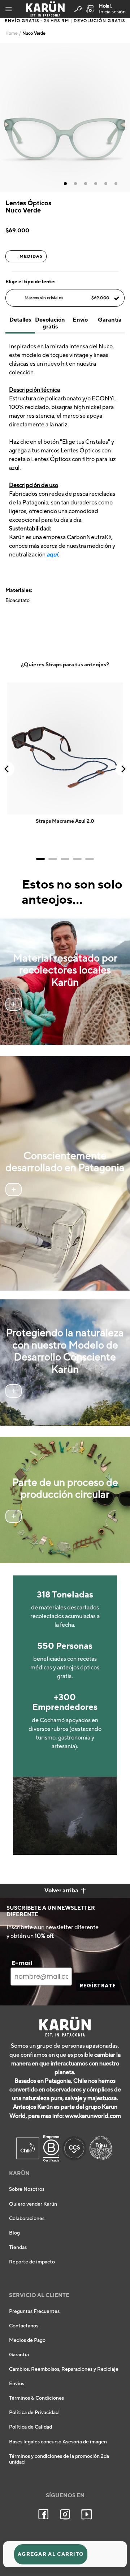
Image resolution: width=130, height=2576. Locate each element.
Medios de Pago (27, 2340)
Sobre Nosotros (27, 2189)
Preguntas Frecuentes (34, 2311)
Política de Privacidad (34, 2413)
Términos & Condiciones (36, 2398)
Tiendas (18, 2248)
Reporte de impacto (32, 2262)
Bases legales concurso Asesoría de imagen (58, 2442)
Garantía (19, 2355)
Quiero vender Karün (33, 2204)
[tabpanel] (65, 118)
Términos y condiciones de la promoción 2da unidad (59, 2459)
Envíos (17, 2384)
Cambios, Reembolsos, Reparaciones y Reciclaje (64, 2369)
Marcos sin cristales (67, 298)
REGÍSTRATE (98, 1986)
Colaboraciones (27, 2219)
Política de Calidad (31, 2427)
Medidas (31, 256)
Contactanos (24, 2326)
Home (12, 33)
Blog (14, 2233)
